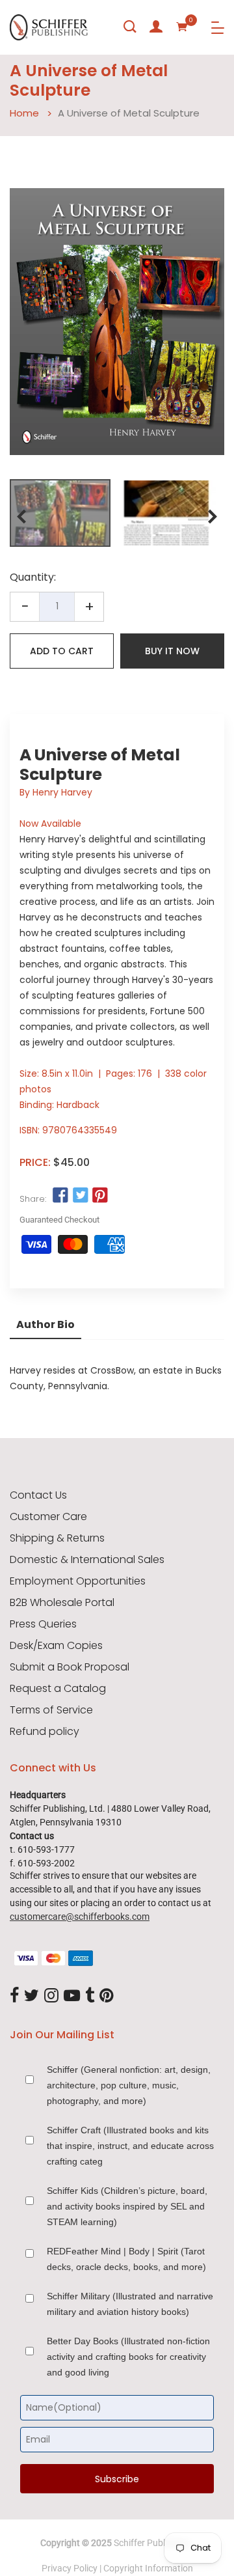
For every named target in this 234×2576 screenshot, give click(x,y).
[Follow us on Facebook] (60, 1196)
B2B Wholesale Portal (62, 1603)
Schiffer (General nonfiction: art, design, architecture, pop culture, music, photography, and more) (129, 2085)
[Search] (130, 27)
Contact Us (38, 1495)
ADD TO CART (62, 651)
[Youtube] (72, 1996)
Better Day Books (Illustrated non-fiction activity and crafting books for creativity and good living (128, 2357)
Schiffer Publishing (151, 2543)
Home (24, 113)
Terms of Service (51, 1710)
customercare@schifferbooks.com (80, 1917)
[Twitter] (32, 1996)
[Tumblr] (90, 1996)
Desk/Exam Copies (56, 1646)
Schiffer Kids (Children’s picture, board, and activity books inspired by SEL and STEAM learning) (127, 2206)
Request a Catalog (58, 1689)
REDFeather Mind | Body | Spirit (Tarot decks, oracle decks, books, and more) (126, 2259)
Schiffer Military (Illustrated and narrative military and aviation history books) (130, 2304)
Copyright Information (148, 2568)
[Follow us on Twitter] (80, 1196)
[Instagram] (51, 1996)
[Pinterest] (107, 1996)
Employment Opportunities (78, 1581)
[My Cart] (182, 27)
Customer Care (48, 1517)
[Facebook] (14, 1996)
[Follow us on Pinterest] (100, 1196)
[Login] (156, 27)
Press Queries (43, 1624)
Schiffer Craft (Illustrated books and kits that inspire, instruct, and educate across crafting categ (130, 2146)
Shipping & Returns (57, 1538)
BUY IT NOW (172, 651)
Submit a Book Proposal (70, 1667)
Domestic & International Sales (87, 1560)
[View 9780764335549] (60, 513)
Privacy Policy (70, 2568)
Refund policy (45, 1732)
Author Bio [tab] (45, 1324)
